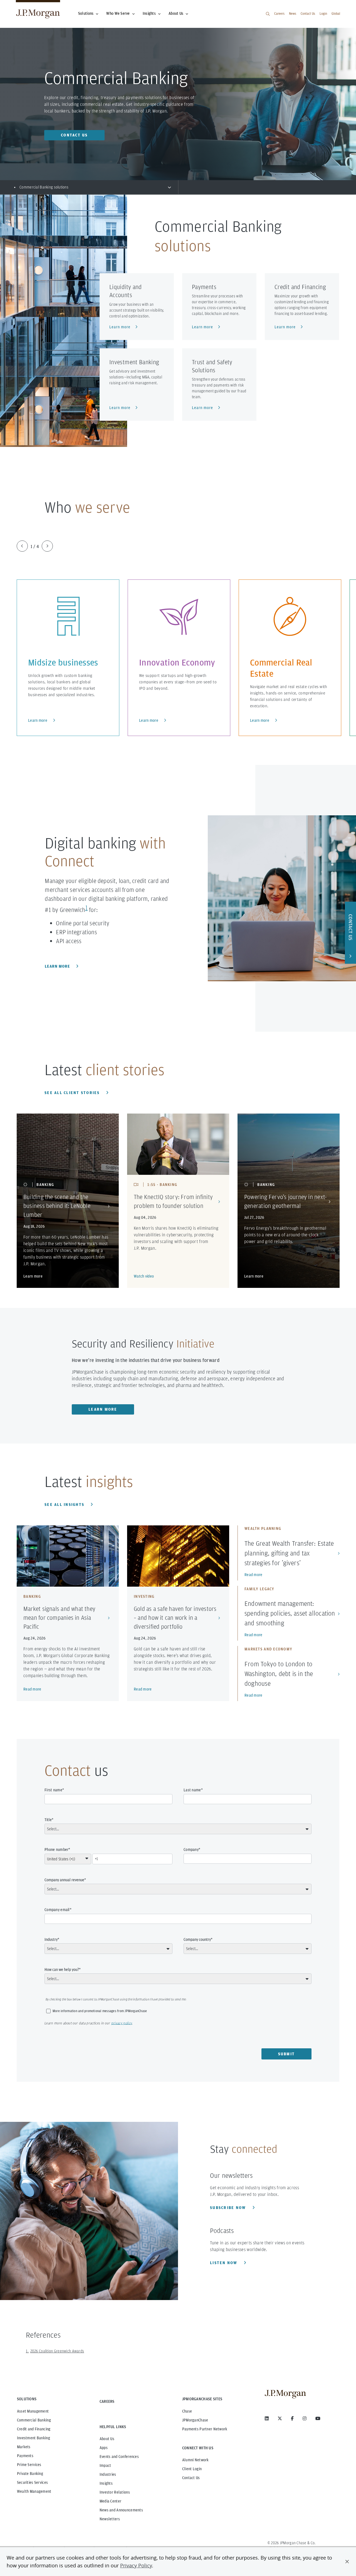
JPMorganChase (195, 2420)
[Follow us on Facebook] (292, 2418)
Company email (57, 1910)
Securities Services (32, 2482)
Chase (187, 2411)
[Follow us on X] (280, 2418)
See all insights (65, 1504)
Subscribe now (229, 2208)
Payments (25, 2456)
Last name (192, 1790)
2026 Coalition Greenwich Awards (57, 2351)
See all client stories (73, 1093)
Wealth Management (34, 2491)
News (293, 14)
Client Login (192, 2469)
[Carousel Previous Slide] (22, 546)
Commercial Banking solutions (44, 187)
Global (336, 14)
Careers (279, 14)
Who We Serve (118, 13)
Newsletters (110, 2519)
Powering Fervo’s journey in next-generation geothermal (285, 1201)
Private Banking (30, 2474)
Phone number (56, 1850)
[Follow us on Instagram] (305, 2418)
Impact (105, 2465)
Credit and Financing (34, 2429)
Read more (32, 1689)
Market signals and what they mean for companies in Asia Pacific (59, 1618)
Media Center (110, 2501)
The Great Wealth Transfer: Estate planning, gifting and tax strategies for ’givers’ (289, 1553)
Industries (108, 2474)
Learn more (38, 720)
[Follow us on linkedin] (267, 2418)
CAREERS (107, 2401)
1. (27, 2351)
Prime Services (29, 2465)
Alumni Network (196, 2460)
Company (191, 1850)
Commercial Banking (34, 2420)
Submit (287, 2054)
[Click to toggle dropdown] (169, 187)
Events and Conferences (119, 2457)
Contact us (74, 135)
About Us (176, 13)
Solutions (86, 13)
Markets (24, 2447)
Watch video (144, 1276)
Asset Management (33, 2411)
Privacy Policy (136, 2565)
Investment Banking (34, 2438)
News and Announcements (121, 2510)
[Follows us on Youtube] (318, 2418)
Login (323, 14)
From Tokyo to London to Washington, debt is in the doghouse (279, 1674)
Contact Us (308, 14)
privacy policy (122, 2023)
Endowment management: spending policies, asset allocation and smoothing (290, 1613)
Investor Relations (115, 2492)
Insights (149, 13)
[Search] (268, 14)
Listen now (224, 2263)
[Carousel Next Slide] (47, 546)
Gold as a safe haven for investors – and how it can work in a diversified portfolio (175, 1618)
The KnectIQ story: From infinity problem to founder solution (173, 1201)
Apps (104, 2448)
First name (53, 1790)
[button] (347, 2562)
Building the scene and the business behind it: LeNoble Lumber (57, 1206)
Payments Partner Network (205, 2429)
